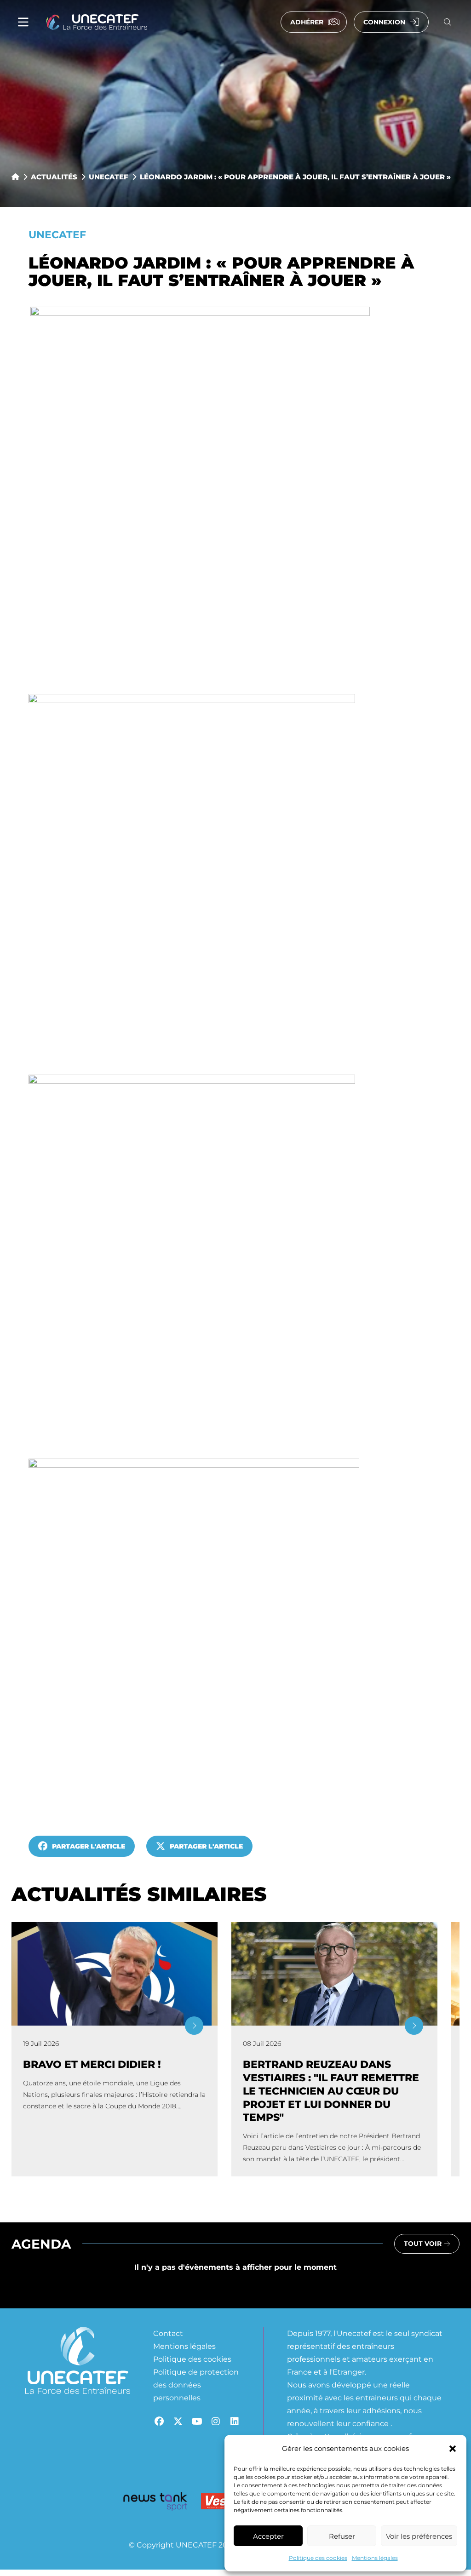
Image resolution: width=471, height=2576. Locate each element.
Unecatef (109, 177)
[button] (453, 2449)
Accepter (268, 2536)
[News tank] (155, 2503)
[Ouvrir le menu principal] (23, 22)
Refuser (342, 2536)
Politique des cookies (318, 2558)
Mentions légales (375, 2558)
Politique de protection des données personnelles (196, 2384)
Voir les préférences (419, 2536)
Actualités (54, 177)
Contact (168, 2333)
